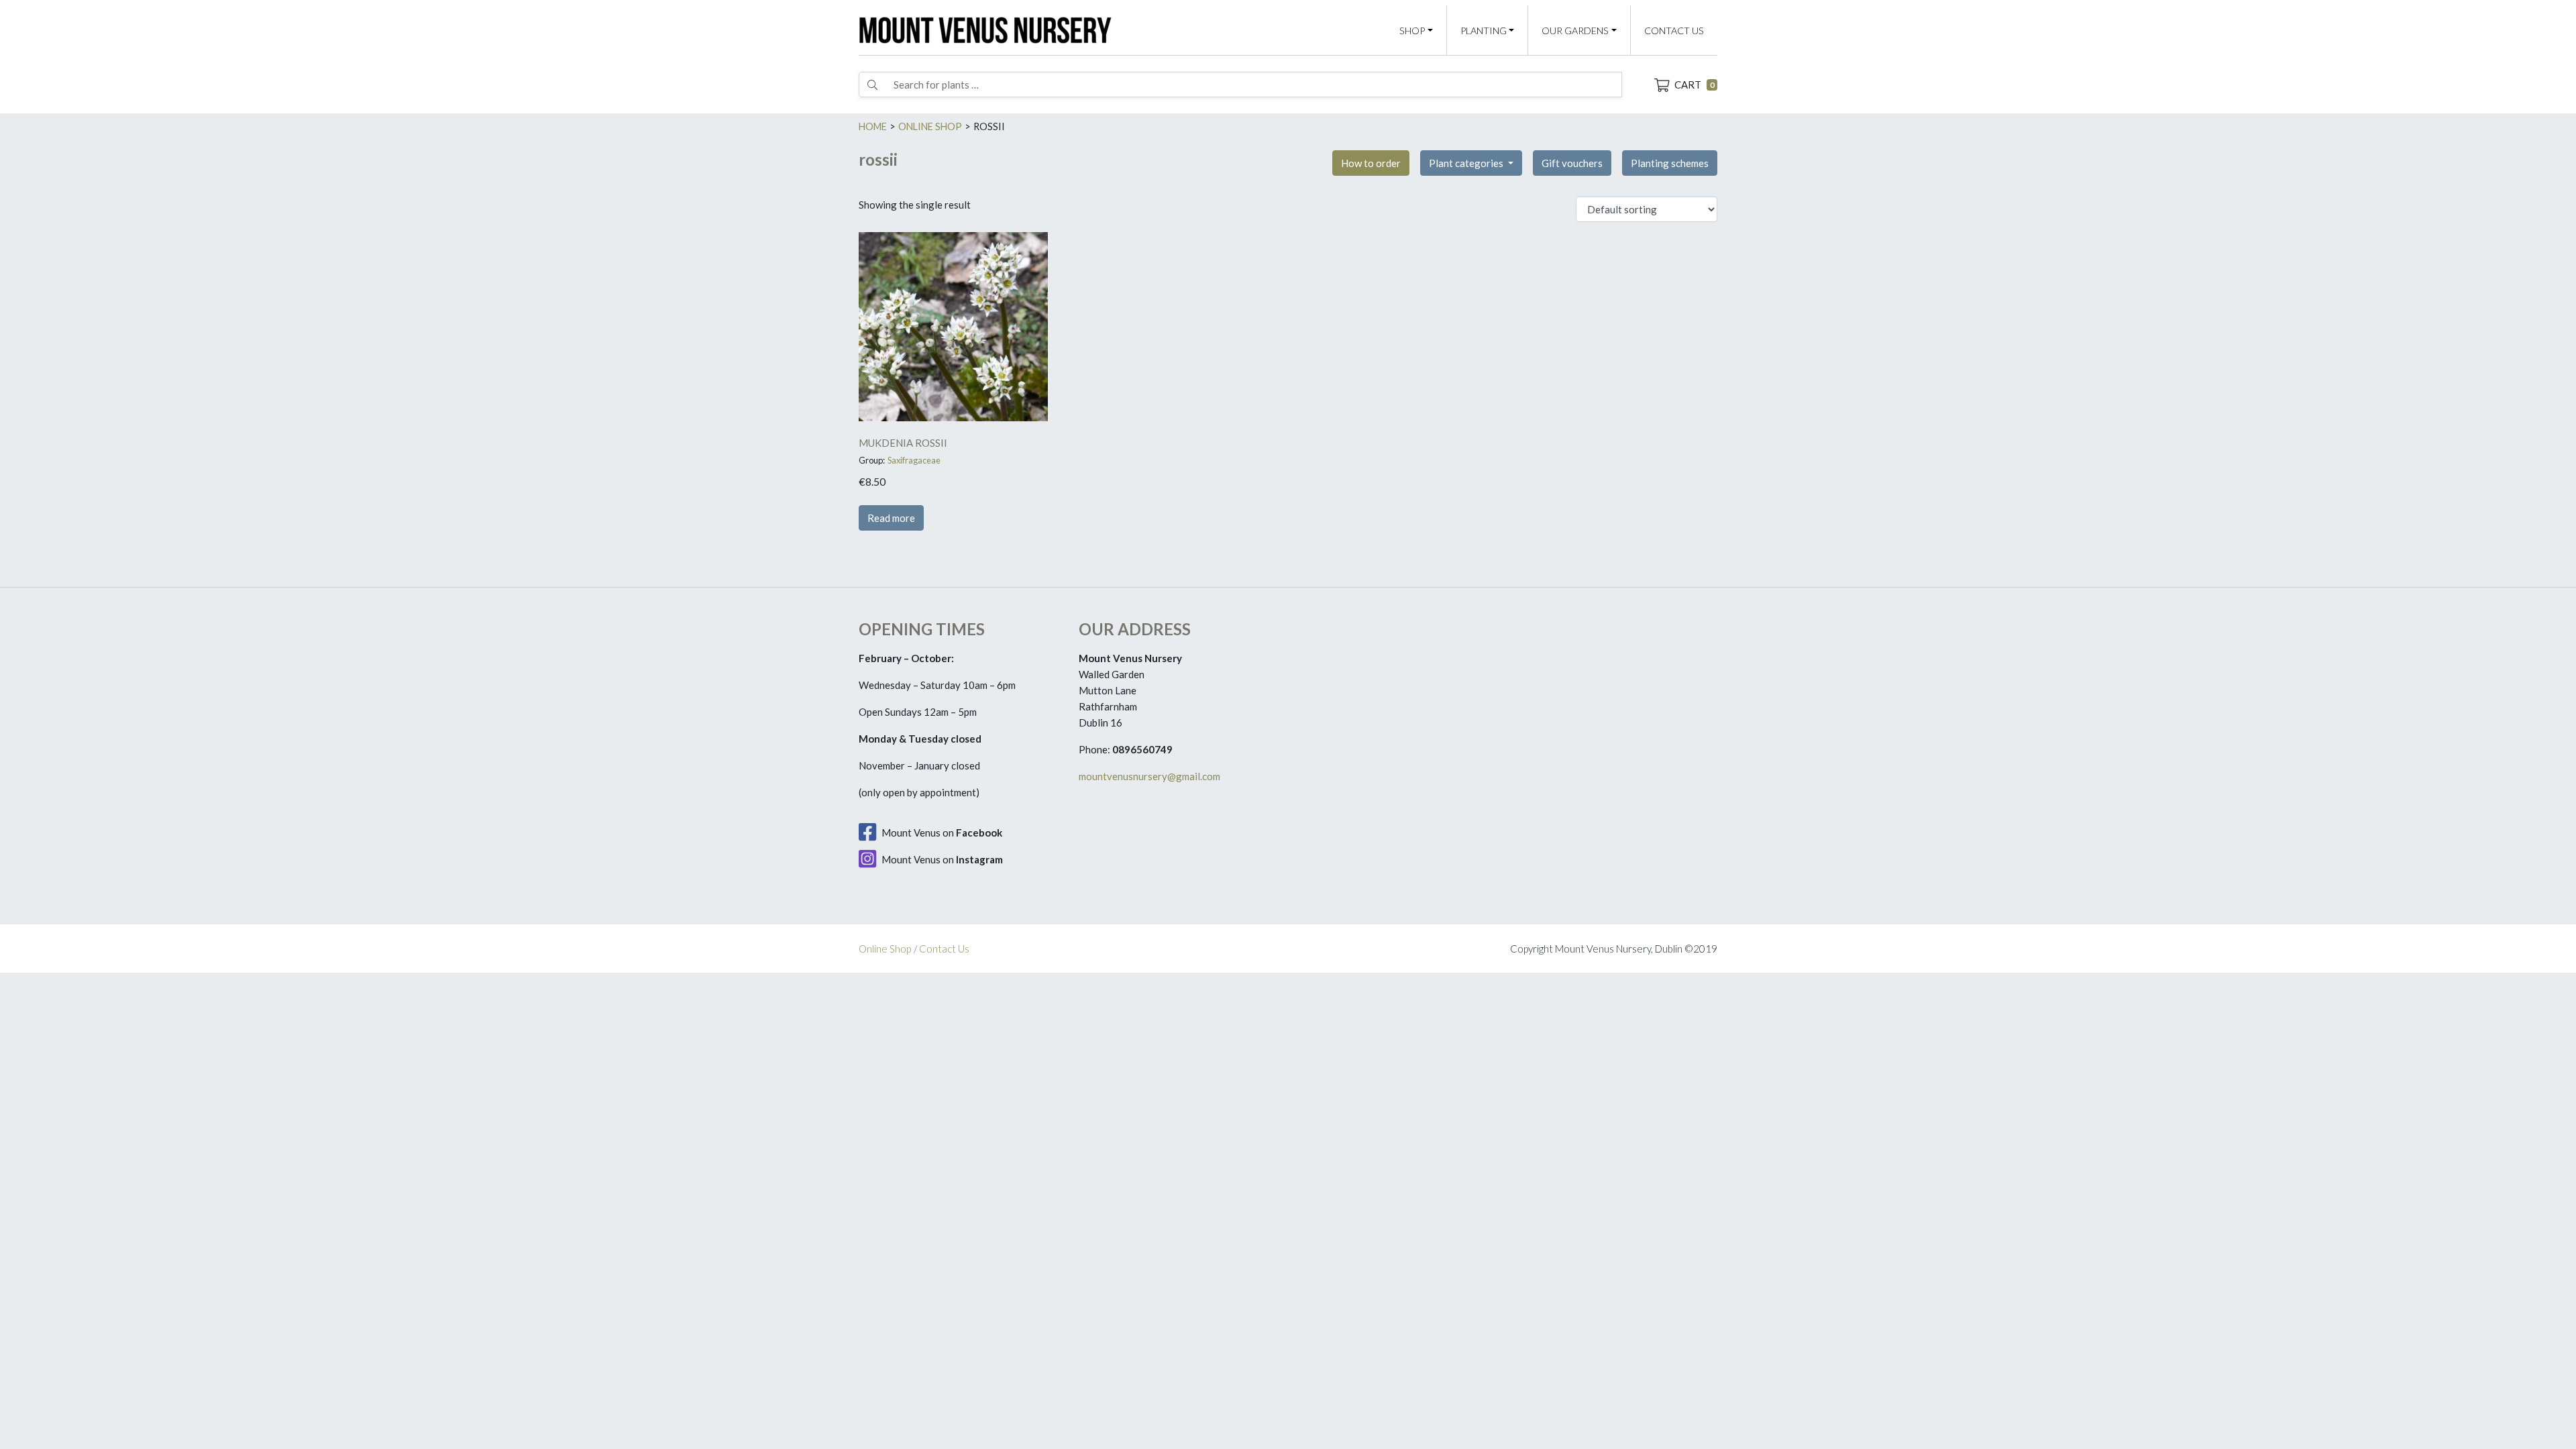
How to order (1371, 163)
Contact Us (1674, 31)
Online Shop (885, 949)
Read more (891, 518)
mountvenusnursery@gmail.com (1149, 776)
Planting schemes (1670, 163)
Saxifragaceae (914, 460)
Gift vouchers (1572, 163)
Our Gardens (1575, 31)
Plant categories (1467, 163)
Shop (1412, 31)
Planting (1484, 31)
